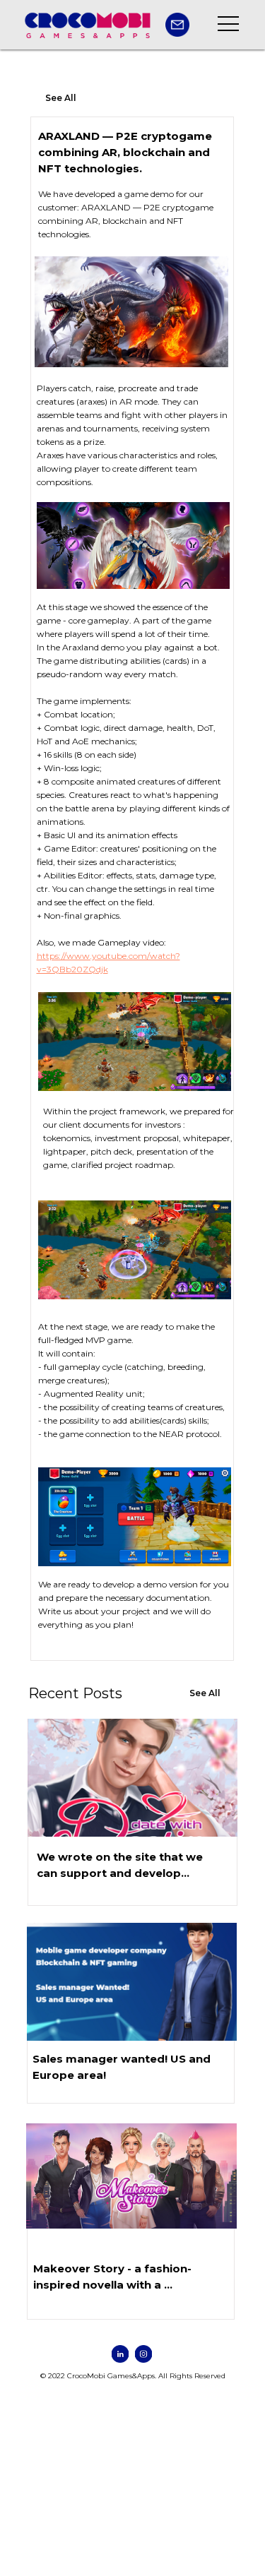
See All (61, 98)
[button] (177, 25)
